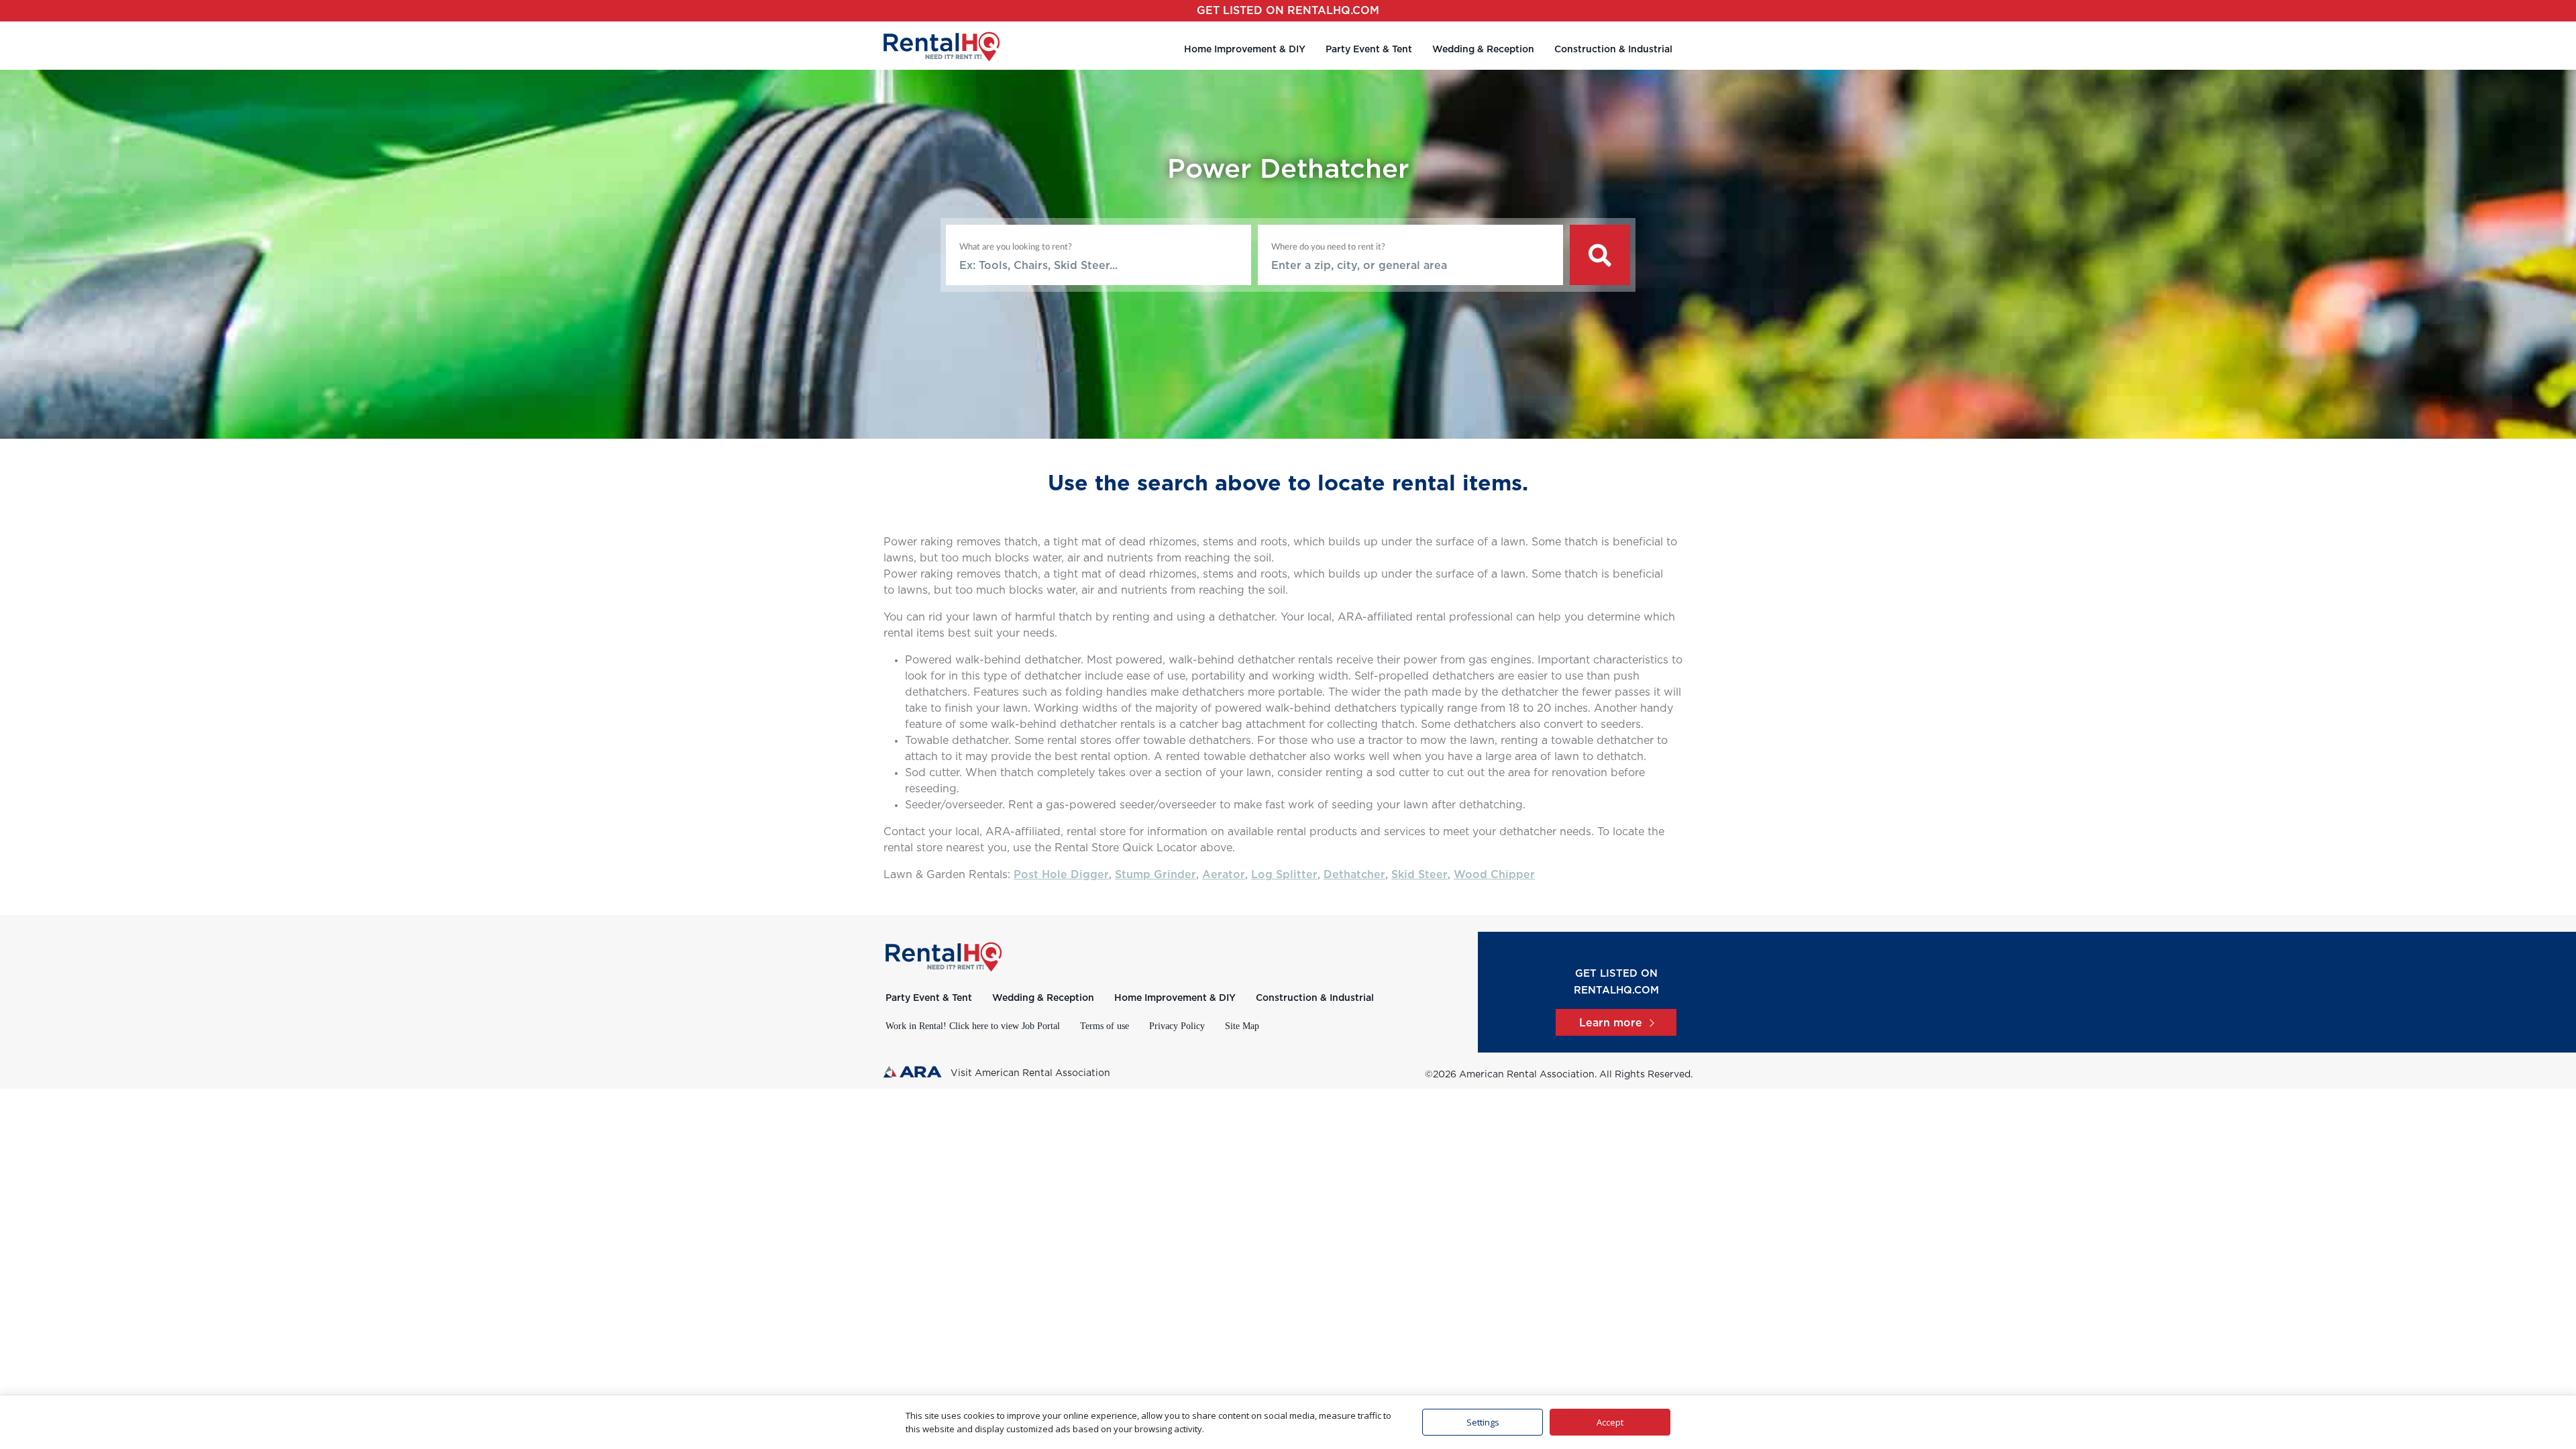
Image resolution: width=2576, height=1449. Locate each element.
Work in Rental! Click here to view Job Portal (973, 1026)
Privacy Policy (1177, 1026)
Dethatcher (1354, 875)
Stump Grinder (1156, 875)
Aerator (1224, 875)
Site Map (1242, 1026)
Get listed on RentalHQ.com (1288, 11)
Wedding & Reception (1483, 50)
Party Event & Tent (1369, 50)
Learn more (1611, 1023)
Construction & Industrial (1613, 50)
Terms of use (1105, 1026)
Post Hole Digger (1061, 875)
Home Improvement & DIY (1245, 50)
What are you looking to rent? (1016, 247)
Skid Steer (1419, 875)
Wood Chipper (1494, 875)
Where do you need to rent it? (1328, 247)
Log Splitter (1284, 875)
